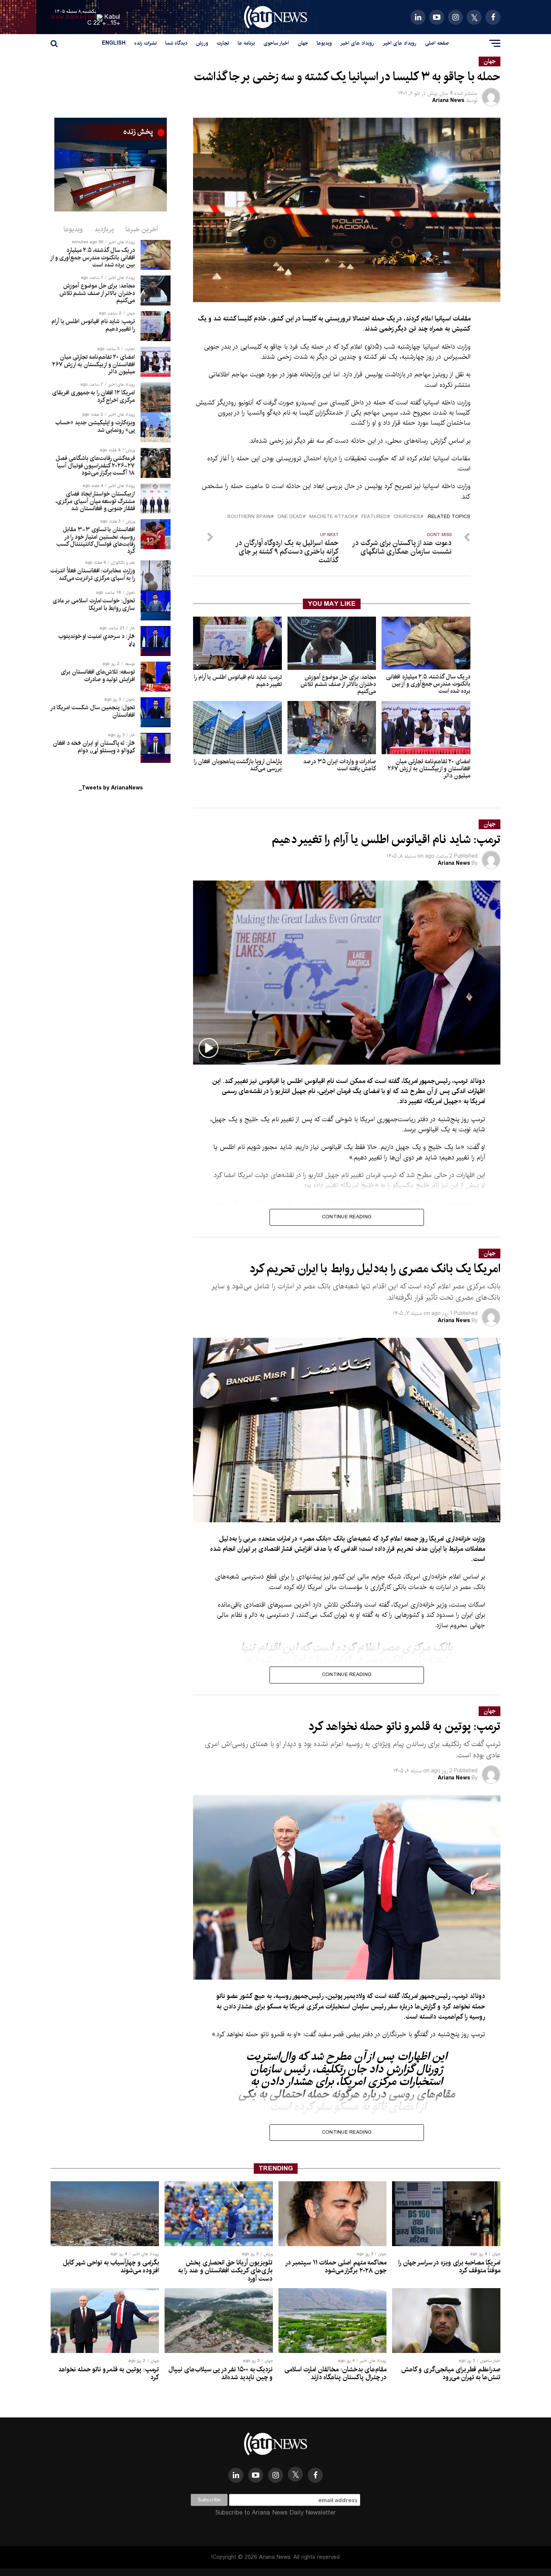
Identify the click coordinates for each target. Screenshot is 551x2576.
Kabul (112, 17)
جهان (303, 43)
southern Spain (249, 517)
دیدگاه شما (176, 43)
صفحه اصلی (437, 43)
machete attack (332, 517)
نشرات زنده (145, 43)
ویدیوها (324, 43)
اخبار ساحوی (276, 43)
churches (407, 517)
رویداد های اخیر (400, 43)
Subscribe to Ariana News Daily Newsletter (275, 2513)
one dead (290, 517)
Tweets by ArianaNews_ (111, 788)
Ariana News (448, 100)
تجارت (223, 43)
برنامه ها (246, 43)
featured (374, 517)
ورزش (202, 43)
